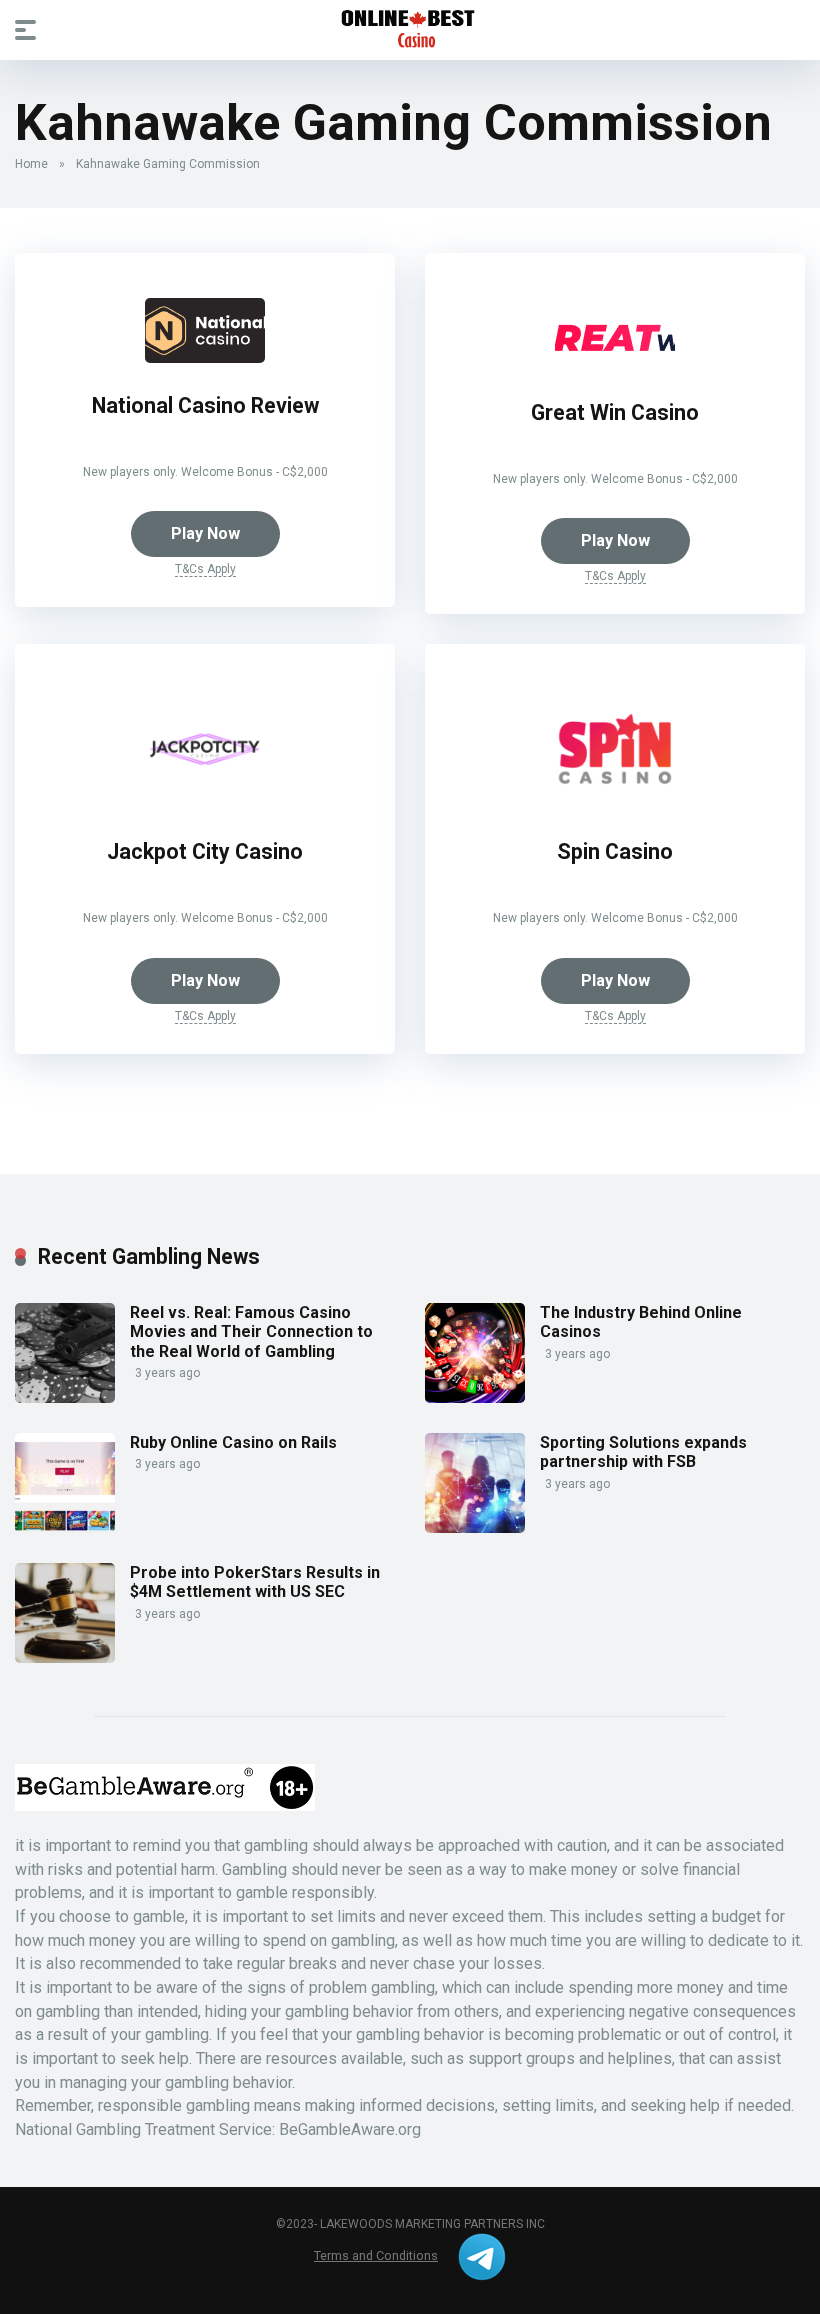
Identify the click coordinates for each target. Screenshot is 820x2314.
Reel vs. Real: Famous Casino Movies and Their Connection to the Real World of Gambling (251, 1331)
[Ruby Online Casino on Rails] (65, 1527)
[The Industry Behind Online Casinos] (475, 1397)
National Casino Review (205, 405)
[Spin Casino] (615, 803)
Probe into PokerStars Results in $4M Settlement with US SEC (255, 1582)
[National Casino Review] (205, 357)
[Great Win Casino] (615, 364)
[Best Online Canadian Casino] (410, 29)
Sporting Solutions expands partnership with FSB (643, 1452)
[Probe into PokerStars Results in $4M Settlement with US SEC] (65, 1657)
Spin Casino (615, 851)
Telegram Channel (482, 2257)
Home (31, 164)
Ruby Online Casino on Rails (233, 1442)
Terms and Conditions (376, 2255)
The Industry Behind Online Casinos (641, 1322)
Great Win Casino (615, 412)
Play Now (205, 533)
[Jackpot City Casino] (205, 803)
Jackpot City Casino (205, 851)
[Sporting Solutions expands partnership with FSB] (475, 1527)
